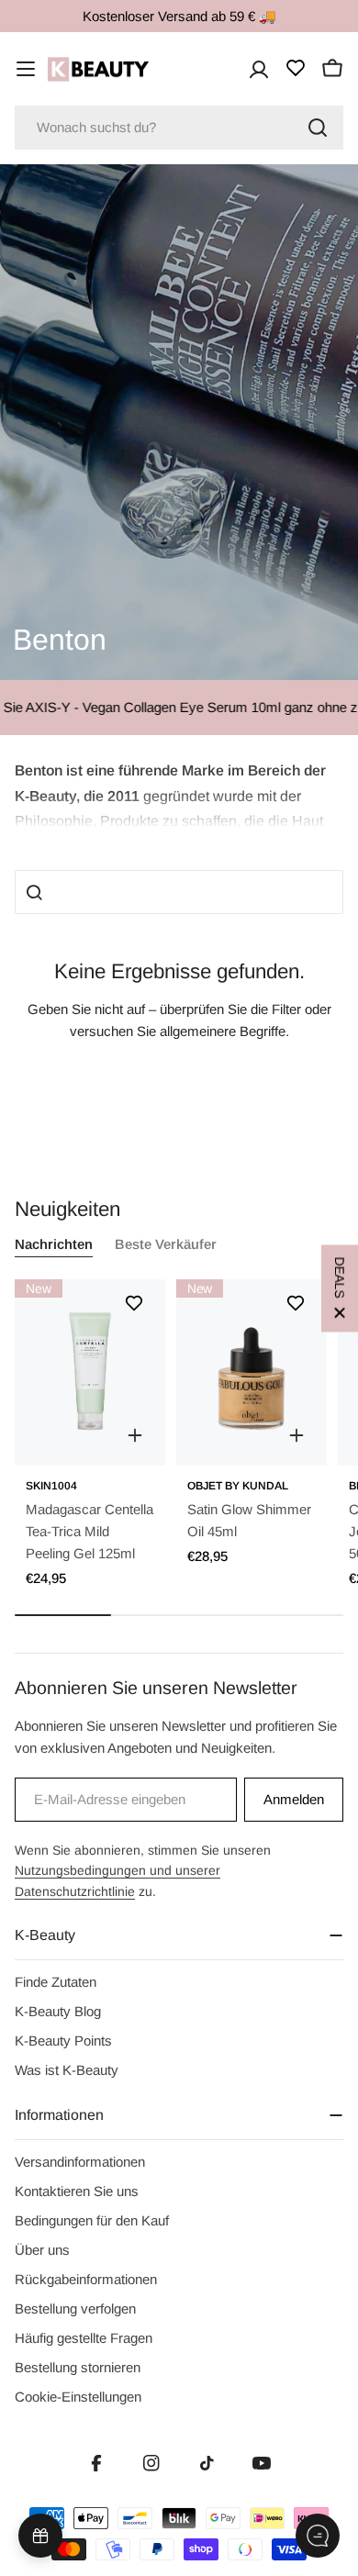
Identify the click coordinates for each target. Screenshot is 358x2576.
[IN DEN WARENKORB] (135, 1435)
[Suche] (318, 128)
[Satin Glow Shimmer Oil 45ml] (252, 1372)
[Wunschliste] (296, 68)
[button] (179, 793)
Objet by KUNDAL (238, 1486)
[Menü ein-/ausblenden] (26, 69)
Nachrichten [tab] (54, 1244)
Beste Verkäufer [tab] (166, 1244)
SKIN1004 (51, 1486)
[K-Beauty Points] (40, 2536)
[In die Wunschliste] (134, 1303)
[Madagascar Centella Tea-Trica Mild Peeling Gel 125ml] (90, 1372)
